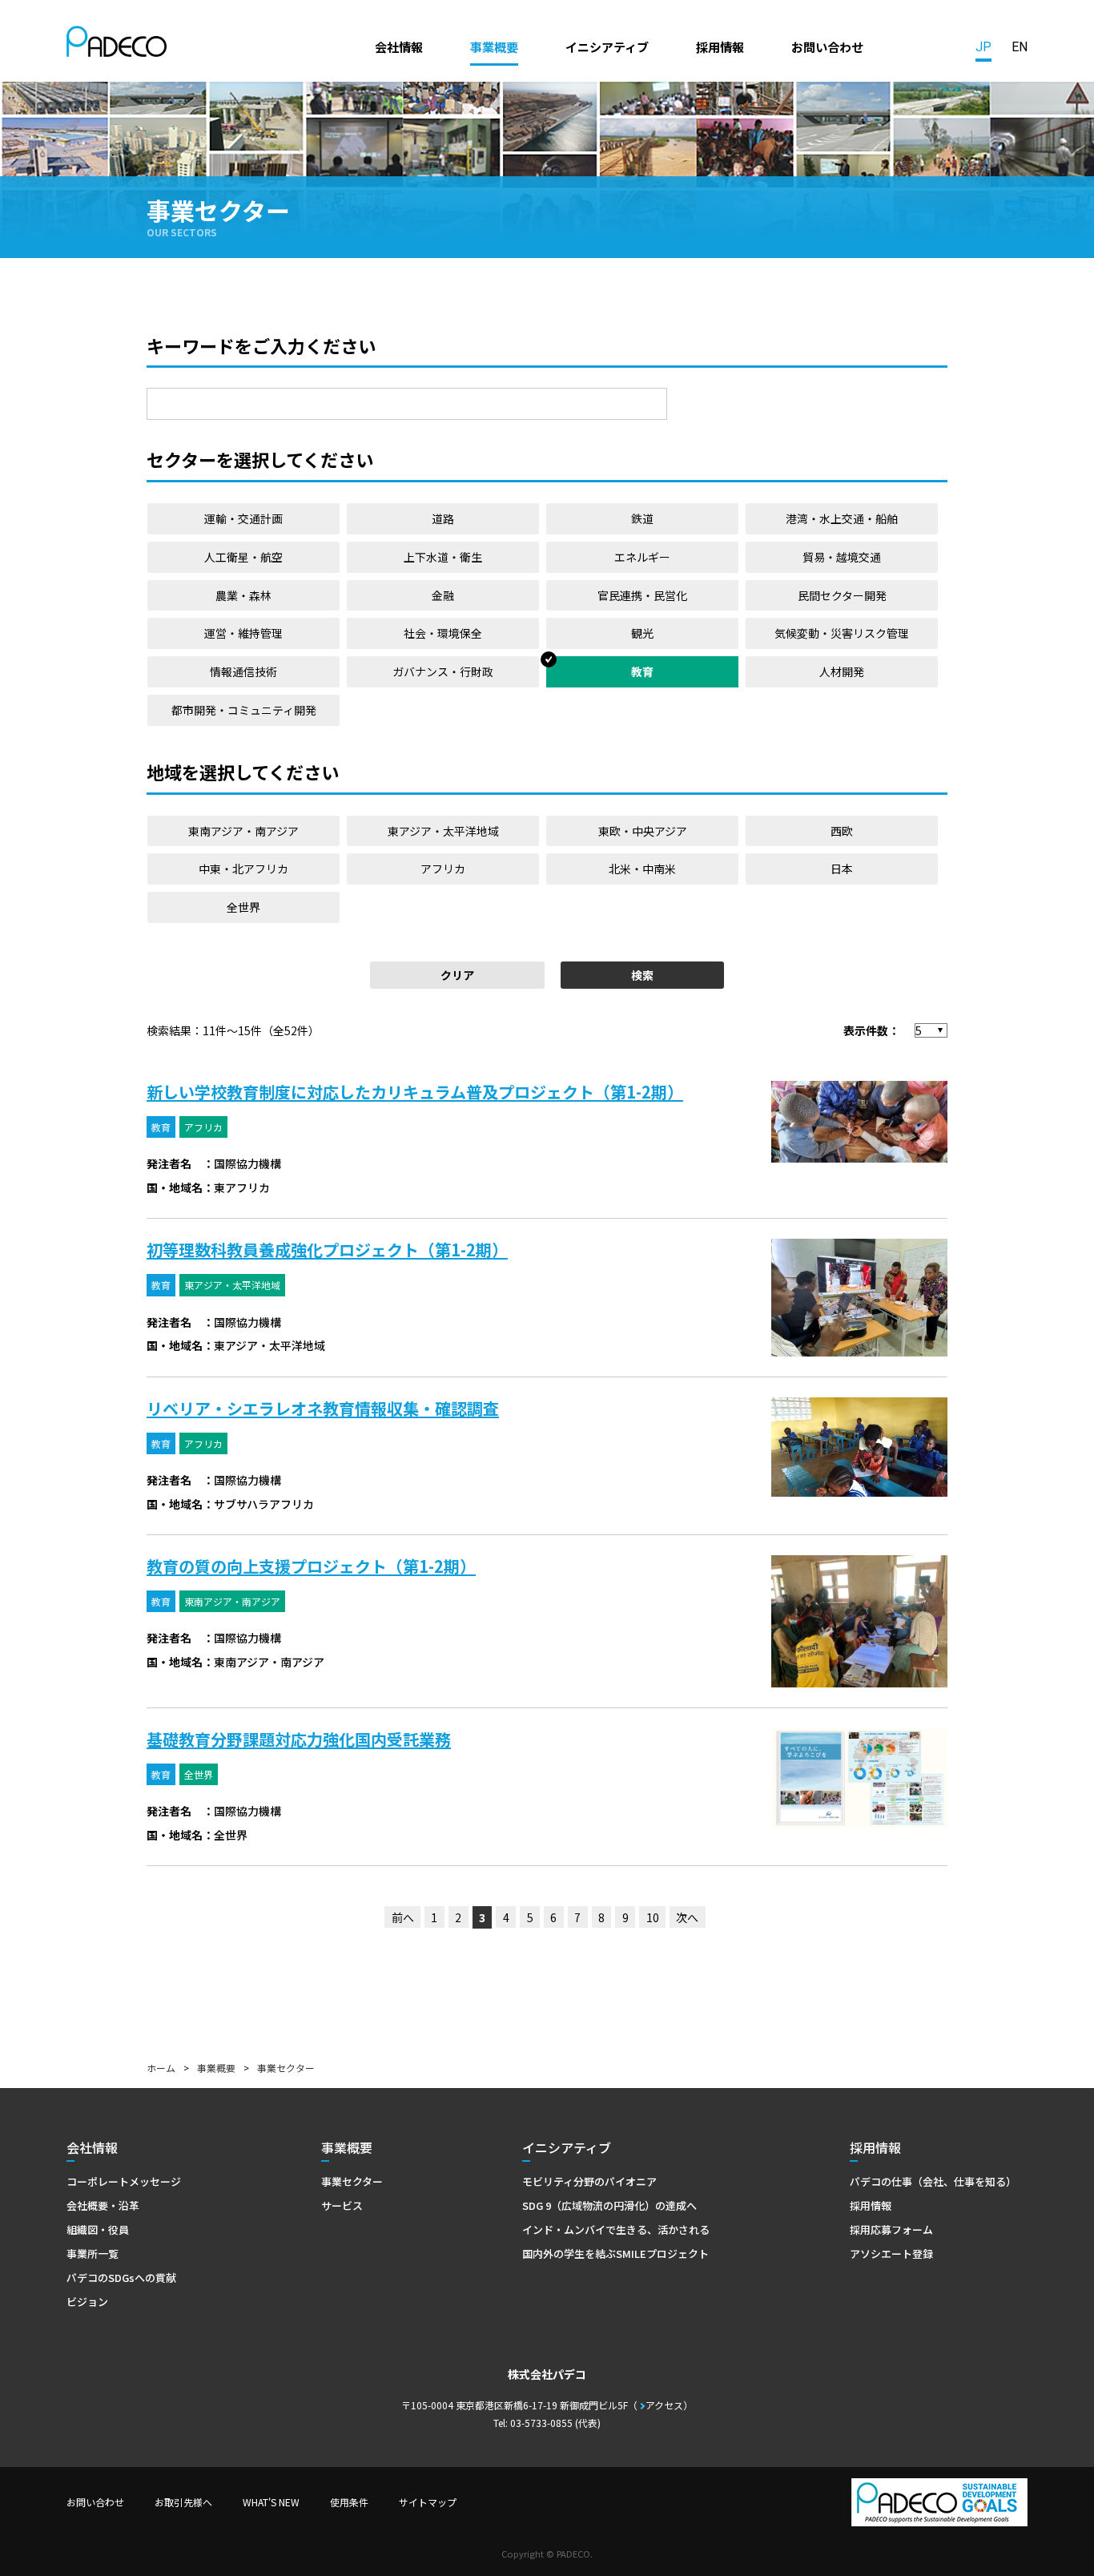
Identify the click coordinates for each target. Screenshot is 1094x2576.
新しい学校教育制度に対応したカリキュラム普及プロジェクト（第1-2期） (415, 1092)
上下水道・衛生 (443, 557)
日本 (842, 869)
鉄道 (642, 518)
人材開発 (842, 671)
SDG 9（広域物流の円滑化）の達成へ (609, 2205)
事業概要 (494, 46)
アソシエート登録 (891, 2253)
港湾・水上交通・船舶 (842, 518)
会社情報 (399, 46)
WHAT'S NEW (271, 2502)
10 (653, 1917)
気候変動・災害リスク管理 (842, 633)
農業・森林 (243, 595)
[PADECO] (117, 44)
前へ (403, 1917)
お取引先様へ (183, 2502)
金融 (443, 595)
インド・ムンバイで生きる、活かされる (616, 2229)
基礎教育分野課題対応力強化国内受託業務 (299, 1739)
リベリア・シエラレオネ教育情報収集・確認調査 (323, 1408)
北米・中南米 (642, 869)
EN (1020, 47)
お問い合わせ (827, 46)
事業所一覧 (93, 2253)
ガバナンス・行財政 (443, 671)
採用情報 (720, 46)
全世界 (243, 907)
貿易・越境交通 (842, 557)
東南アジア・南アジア (243, 831)
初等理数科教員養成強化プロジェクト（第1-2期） (327, 1250)
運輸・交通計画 (243, 518)
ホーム (161, 2068)
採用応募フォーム (891, 2229)
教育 (642, 671)
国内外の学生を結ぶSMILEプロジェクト (615, 2253)
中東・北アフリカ (243, 869)
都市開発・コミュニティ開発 (244, 710)
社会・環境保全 (443, 633)
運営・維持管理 (243, 633)
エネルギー (642, 557)
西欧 (842, 831)
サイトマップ (428, 2502)
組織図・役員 (98, 2229)
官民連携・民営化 (642, 595)
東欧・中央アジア (643, 831)
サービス (342, 2205)
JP (983, 47)
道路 (443, 518)
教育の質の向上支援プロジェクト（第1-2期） (311, 1566)
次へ (687, 1917)
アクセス (664, 2405)
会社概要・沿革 (103, 2205)
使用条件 (349, 2502)
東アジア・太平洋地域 (443, 831)
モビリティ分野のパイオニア (589, 2181)
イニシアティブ (607, 46)
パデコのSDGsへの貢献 (121, 2278)
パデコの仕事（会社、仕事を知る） (933, 2181)
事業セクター (352, 2181)
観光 (642, 633)
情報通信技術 (243, 671)
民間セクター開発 (842, 595)
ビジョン (87, 2302)
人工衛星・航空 (243, 557)
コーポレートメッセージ (124, 2181)
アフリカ (443, 869)
